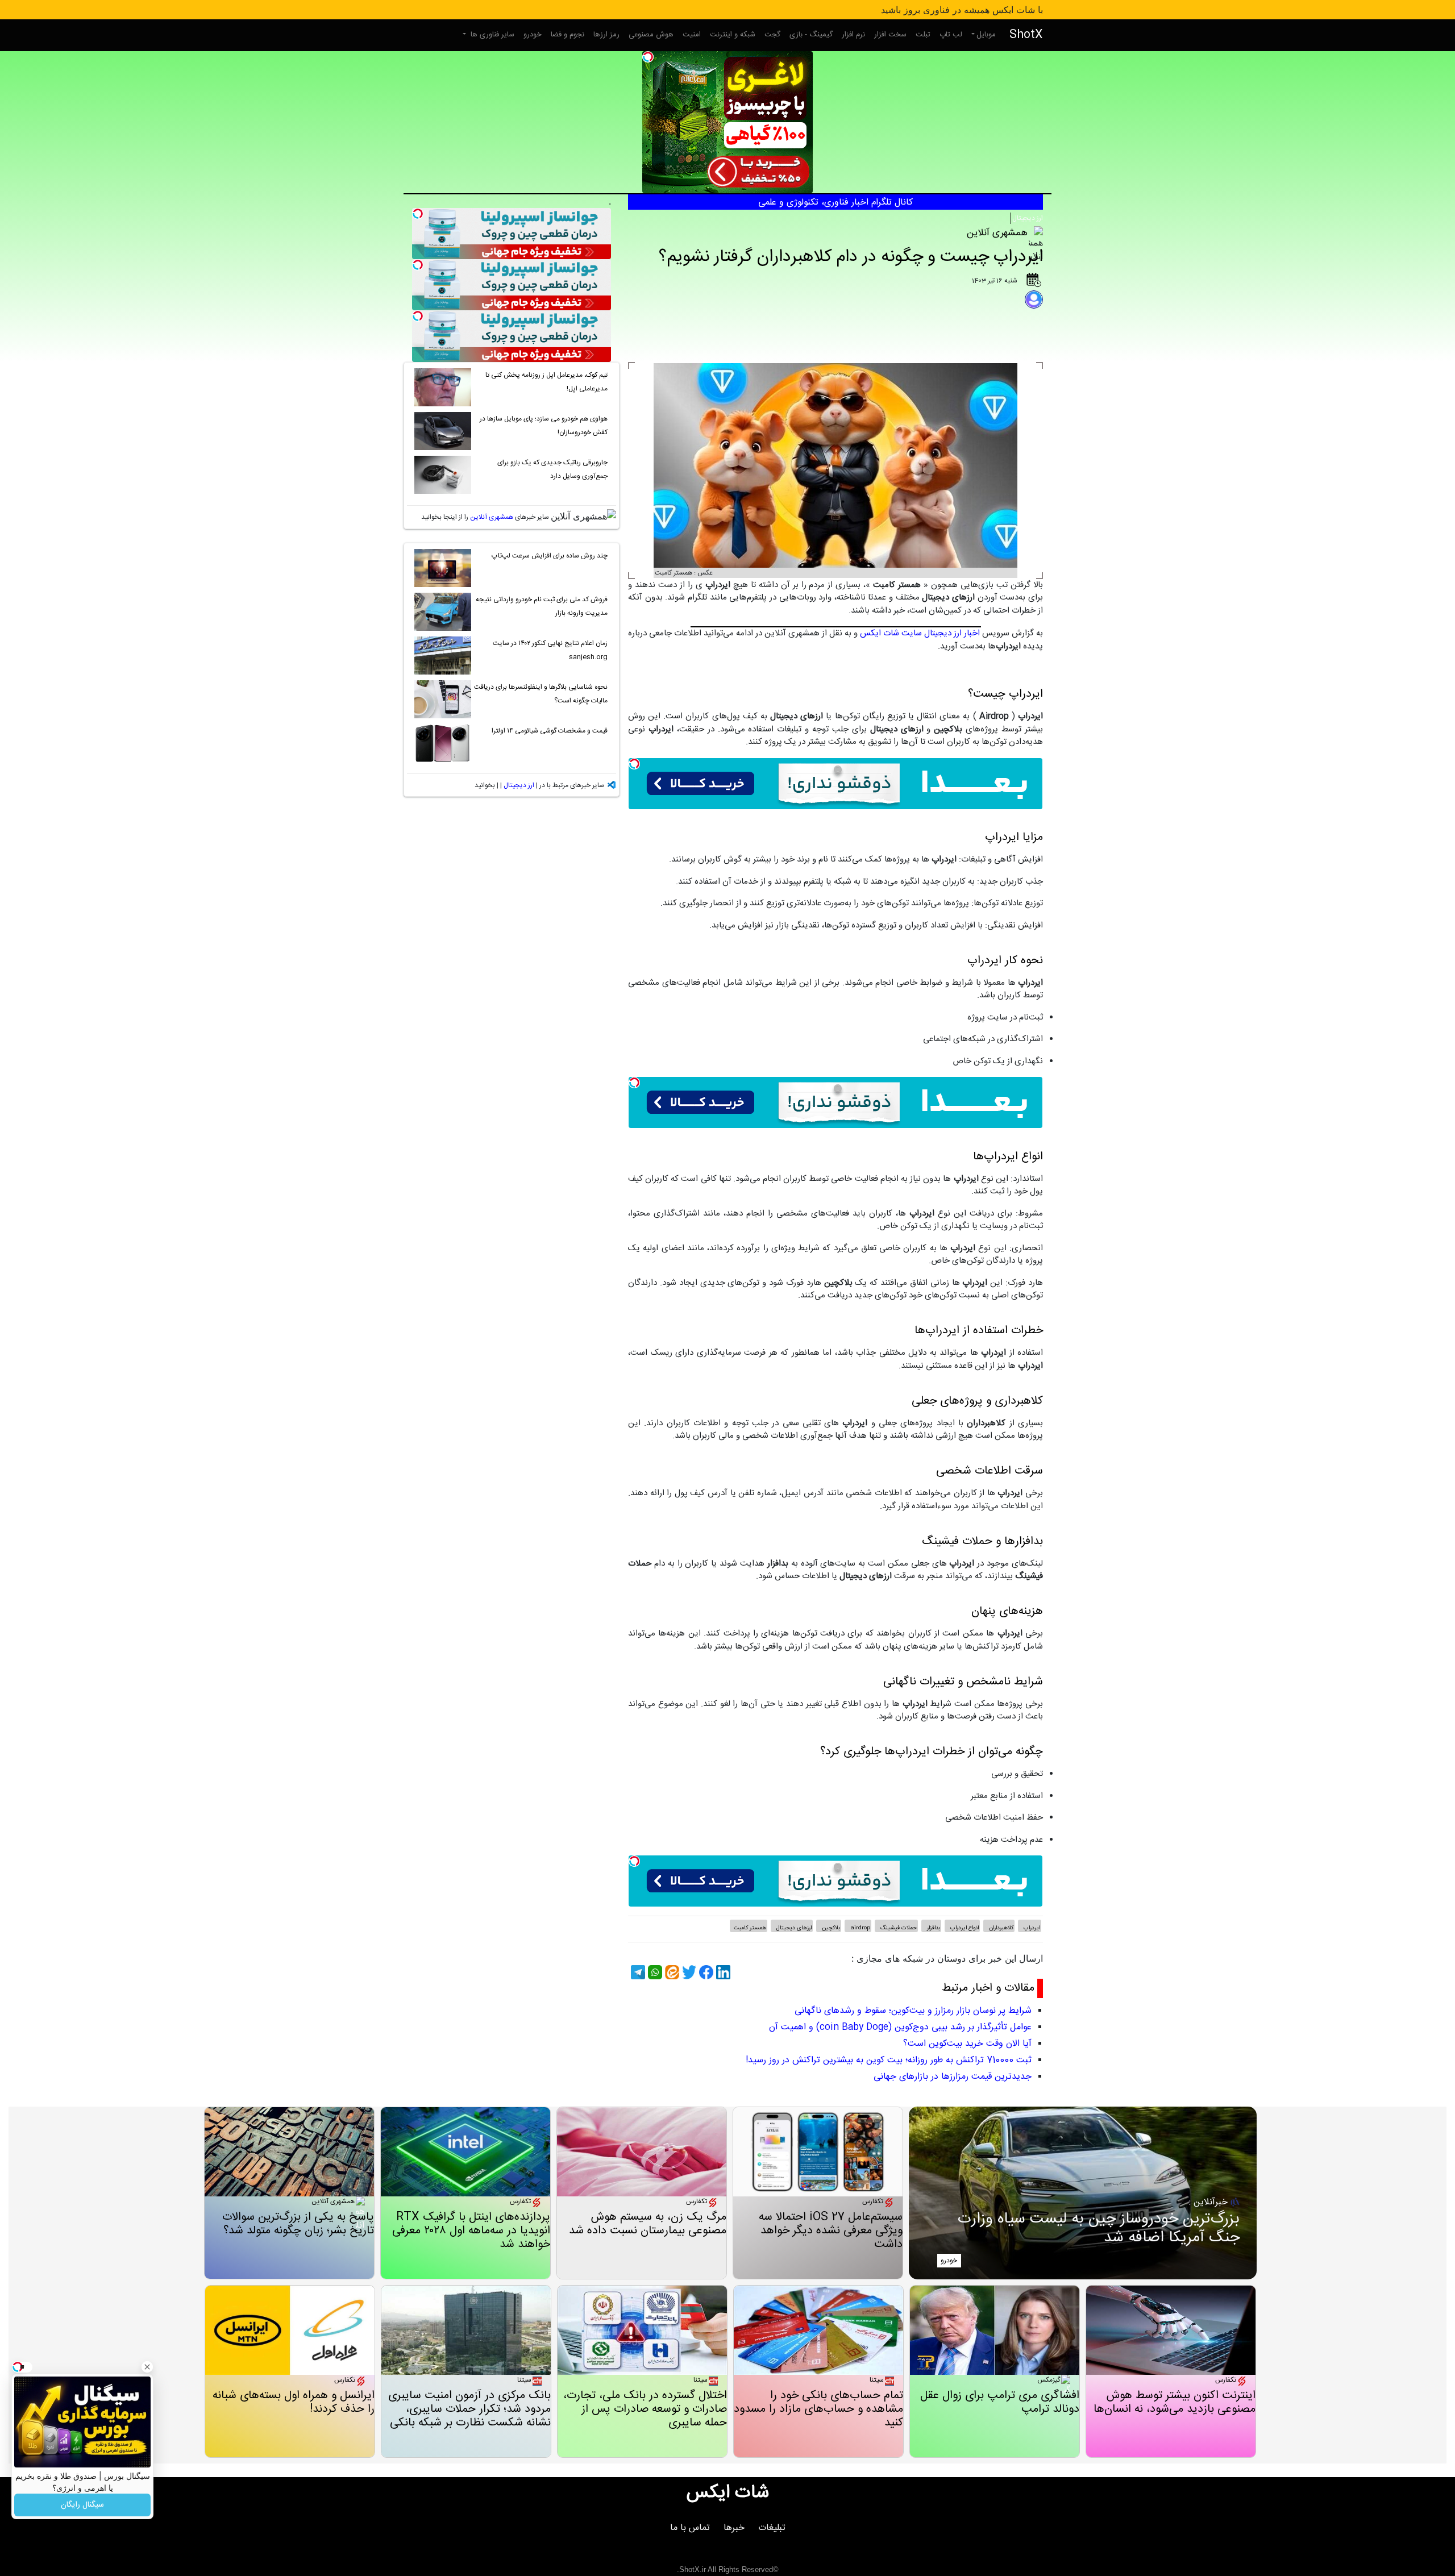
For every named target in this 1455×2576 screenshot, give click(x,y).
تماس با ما (690, 2528)
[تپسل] (648, 57)
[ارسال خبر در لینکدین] (722, 1972)
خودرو (533, 35)
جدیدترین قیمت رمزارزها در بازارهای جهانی (953, 2077)
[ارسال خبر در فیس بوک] (705, 1972)
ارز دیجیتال (1028, 218)
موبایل (986, 35)
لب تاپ (951, 35)
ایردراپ (1031, 1928)
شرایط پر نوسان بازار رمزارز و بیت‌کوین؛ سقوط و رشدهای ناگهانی (913, 2011)
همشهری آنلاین (492, 517)
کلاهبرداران (1000, 1928)
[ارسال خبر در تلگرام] (637, 1972)
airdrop (859, 1928)
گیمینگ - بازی (811, 35)
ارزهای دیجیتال (793, 1928)
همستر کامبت (750, 1928)
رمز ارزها (606, 35)
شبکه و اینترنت (733, 35)
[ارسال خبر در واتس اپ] (654, 1972)
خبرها (734, 2528)
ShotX (1026, 35)
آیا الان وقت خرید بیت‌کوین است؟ (967, 2044)
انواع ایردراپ (964, 1928)
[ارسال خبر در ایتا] (671, 1972)
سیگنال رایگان (82, 2505)
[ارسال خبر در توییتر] (688, 1972)
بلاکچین (830, 1928)
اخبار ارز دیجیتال (952, 633)
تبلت (923, 35)
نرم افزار (853, 35)
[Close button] (147, 2367)
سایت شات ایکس (891, 633)
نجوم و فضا (568, 35)
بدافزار (933, 1928)
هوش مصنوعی (651, 35)
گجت (772, 35)
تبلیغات (772, 2528)
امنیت (692, 35)
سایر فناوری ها (491, 35)
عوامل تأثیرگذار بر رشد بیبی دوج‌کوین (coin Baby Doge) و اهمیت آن (900, 2027)
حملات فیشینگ (898, 1928)
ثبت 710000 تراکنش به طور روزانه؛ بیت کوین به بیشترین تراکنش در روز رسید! (889, 2060)
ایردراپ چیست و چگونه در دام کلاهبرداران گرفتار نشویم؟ (851, 257)
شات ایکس (728, 2493)
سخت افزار (890, 35)
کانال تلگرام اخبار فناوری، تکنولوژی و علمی (835, 203)
